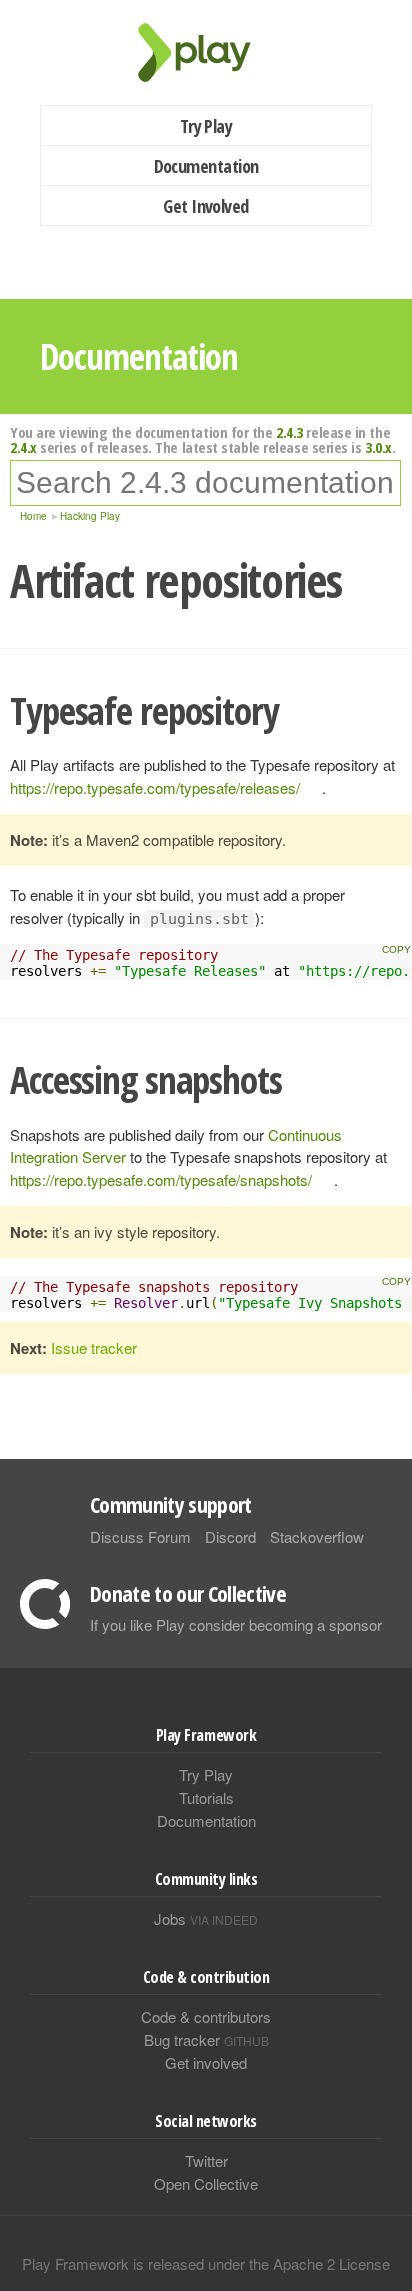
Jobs (206, 1918)
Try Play (206, 126)
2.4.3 (289, 432)
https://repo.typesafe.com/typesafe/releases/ (155, 787)
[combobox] (205, 483)
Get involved (206, 2062)
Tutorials (206, 1797)
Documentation (206, 166)
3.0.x (378, 447)
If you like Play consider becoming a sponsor (236, 1624)
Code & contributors (206, 2016)
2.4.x (23, 447)
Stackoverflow (317, 1536)
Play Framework (206, 52)
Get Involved (206, 206)
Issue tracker (94, 1347)
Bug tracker (206, 2039)
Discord (230, 1536)
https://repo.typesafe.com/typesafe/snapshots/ (161, 1179)
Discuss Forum (140, 1536)
